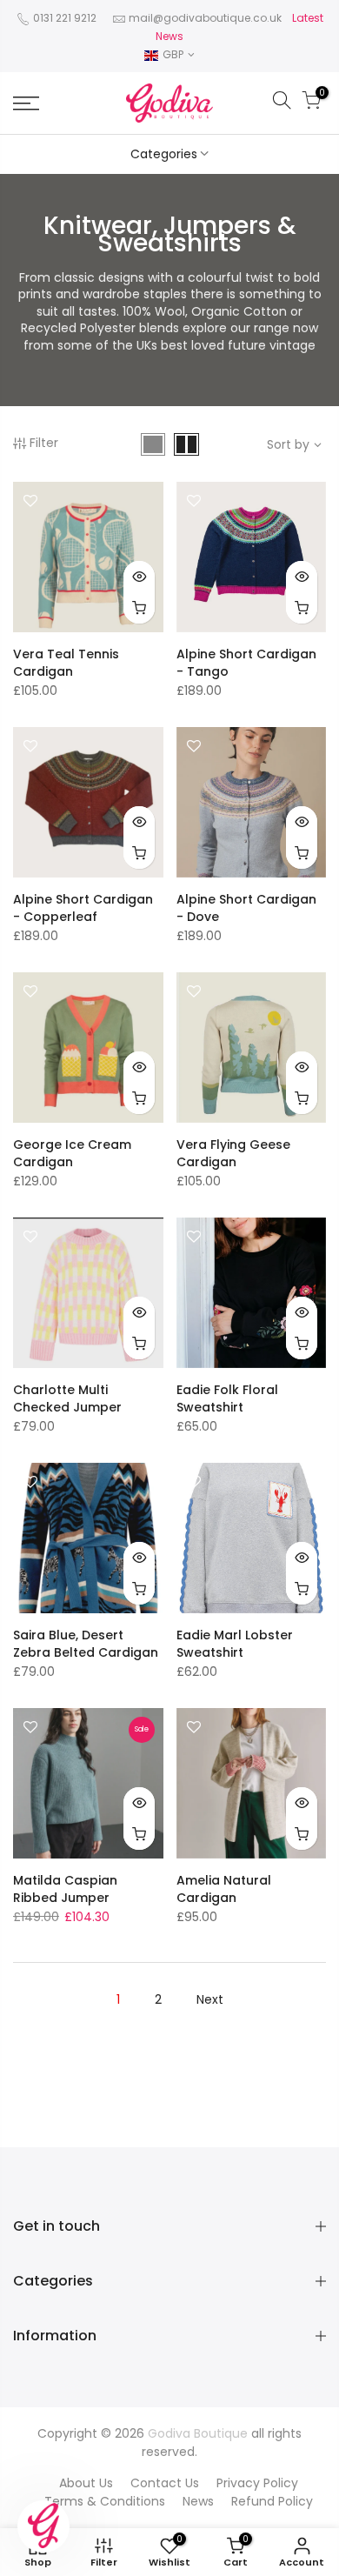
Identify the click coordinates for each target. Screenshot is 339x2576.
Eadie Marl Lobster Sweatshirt (235, 1644)
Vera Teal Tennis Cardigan (66, 663)
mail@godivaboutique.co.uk (205, 18)
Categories (164, 154)
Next (210, 1999)
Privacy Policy (257, 2483)
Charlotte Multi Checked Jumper (67, 1398)
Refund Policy (272, 2501)
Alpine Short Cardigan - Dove (246, 908)
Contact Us (165, 2483)
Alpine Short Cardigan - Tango (246, 663)
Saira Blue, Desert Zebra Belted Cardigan (86, 1644)
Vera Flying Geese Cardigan (233, 1153)
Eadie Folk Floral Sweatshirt (227, 1398)
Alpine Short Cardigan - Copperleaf (83, 908)
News (198, 2501)
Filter (44, 443)
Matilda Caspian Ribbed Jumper (65, 1889)
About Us (86, 2483)
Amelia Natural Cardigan (224, 1889)
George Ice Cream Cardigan (72, 1153)
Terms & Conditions (105, 2501)
